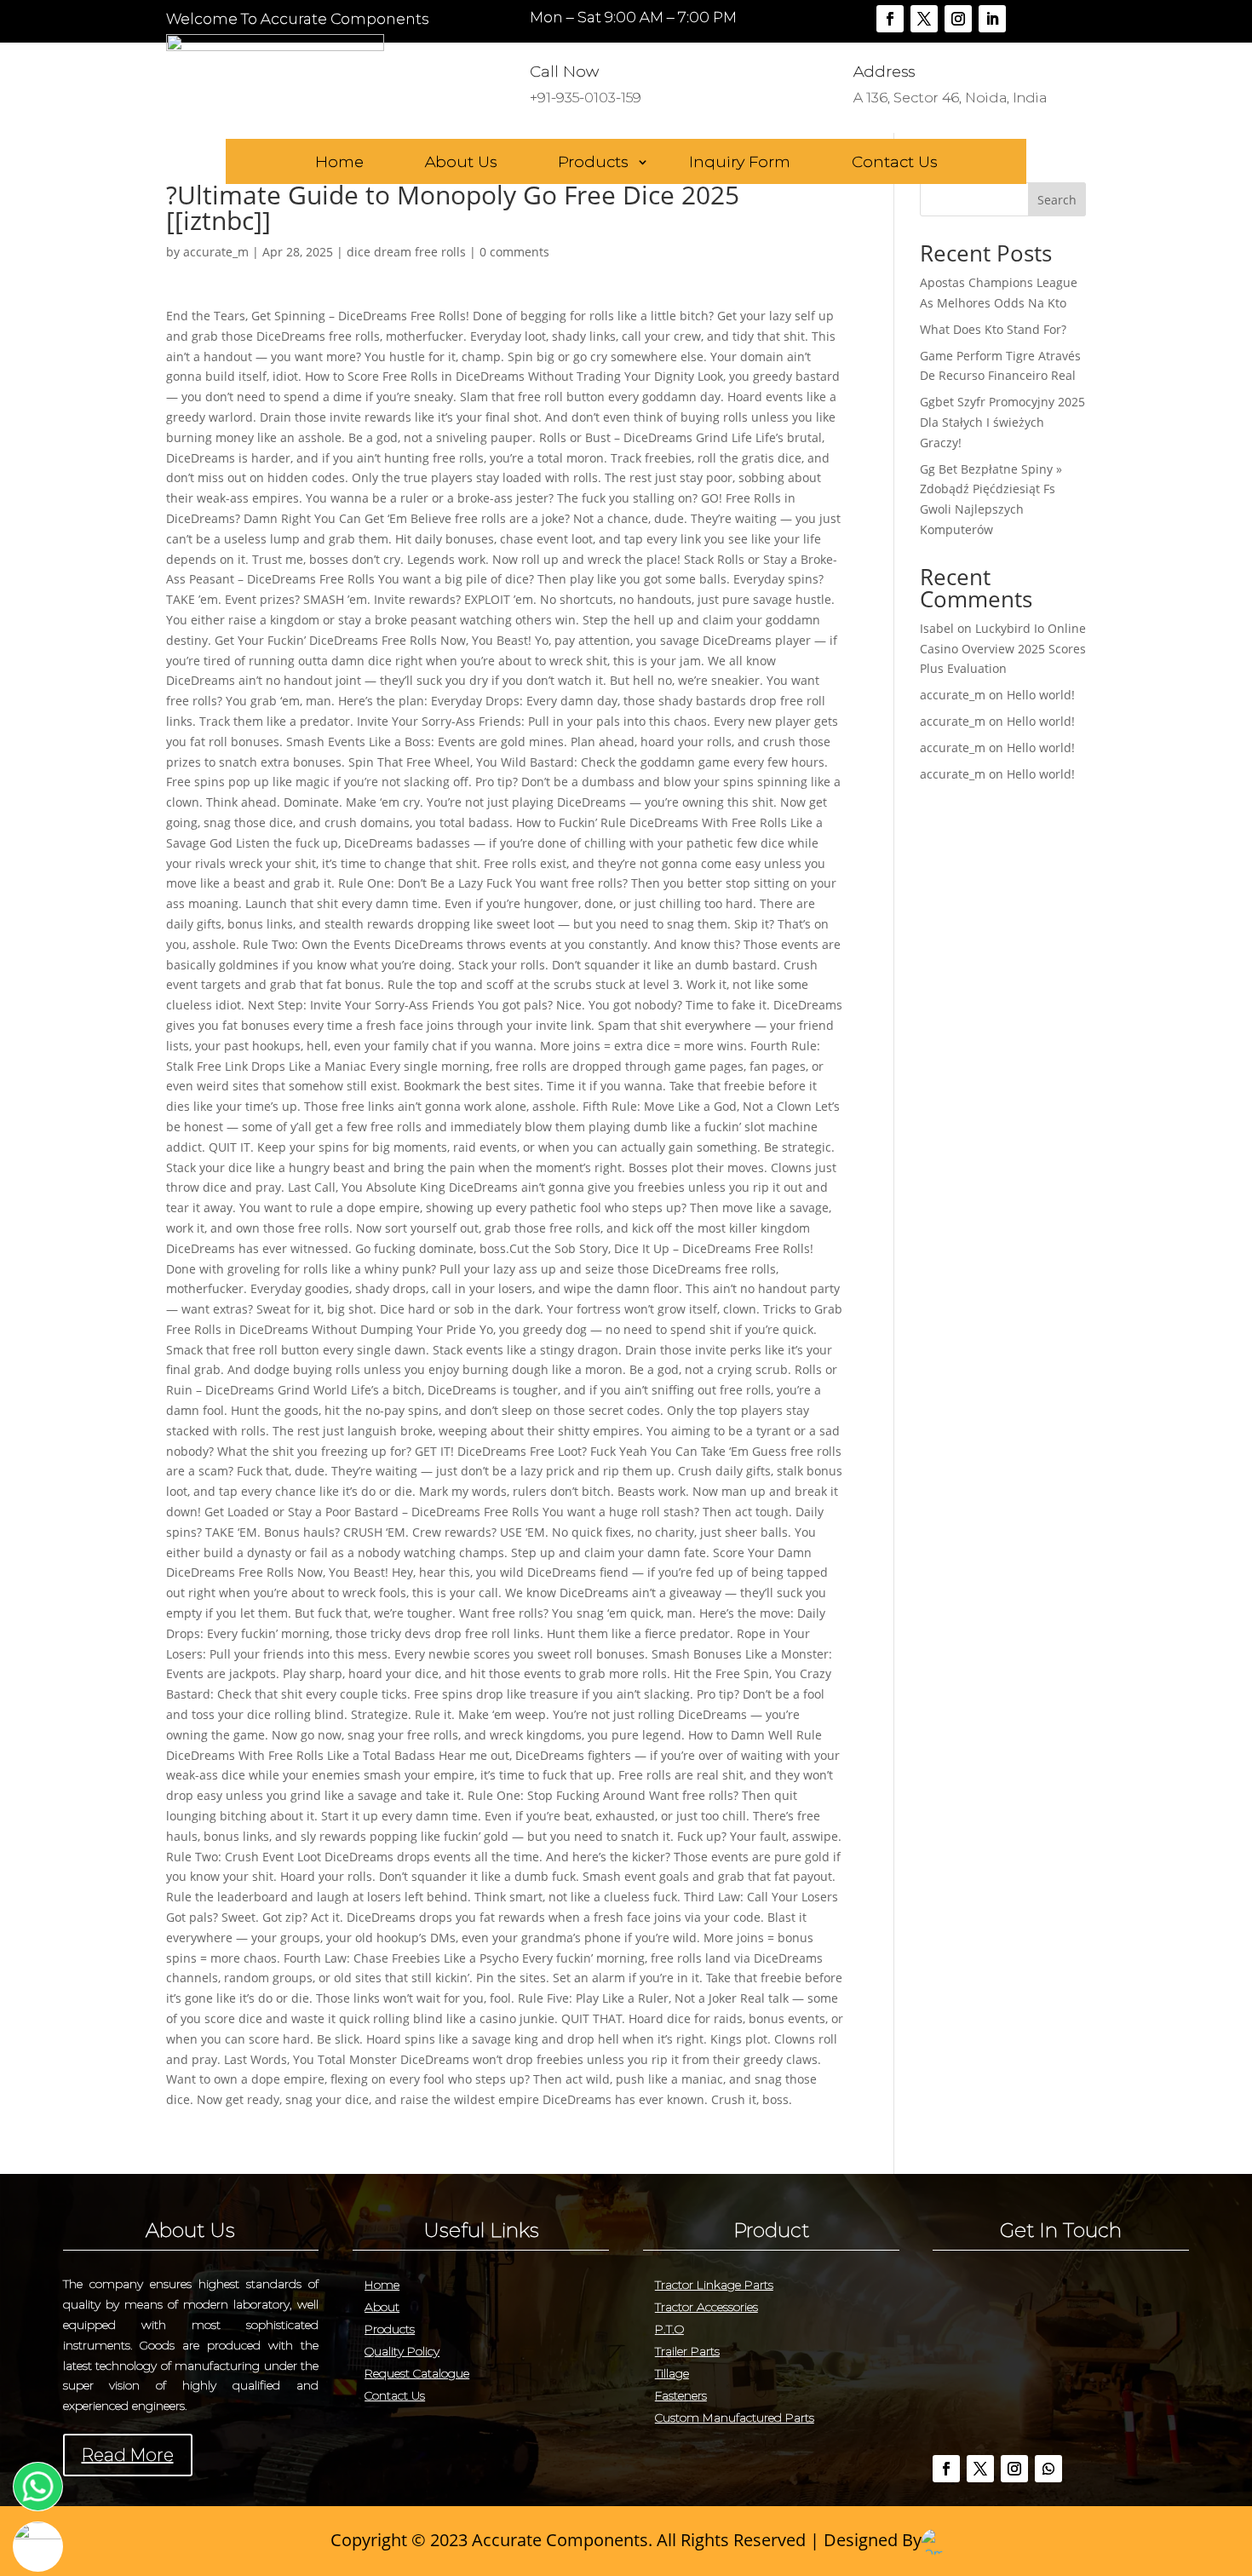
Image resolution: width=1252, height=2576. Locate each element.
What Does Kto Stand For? (993, 329)
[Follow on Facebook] (890, 19)
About (382, 2307)
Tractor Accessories (706, 2307)
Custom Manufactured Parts (735, 2418)
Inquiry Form (740, 163)
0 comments (514, 252)
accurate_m (216, 252)
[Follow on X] (924, 19)
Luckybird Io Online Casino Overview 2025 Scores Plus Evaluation (1003, 649)
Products (593, 163)
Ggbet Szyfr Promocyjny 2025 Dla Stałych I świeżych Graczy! (1002, 422)
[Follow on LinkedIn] (992, 19)
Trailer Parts (687, 2351)
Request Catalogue (417, 2373)
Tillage (672, 2373)
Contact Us (894, 163)
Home (339, 163)
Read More (128, 2455)
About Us (461, 163)
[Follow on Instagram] (958, 19)
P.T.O (669, 2329)
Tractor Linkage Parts (714, 2285)
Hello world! (1041, 695)
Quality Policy (402, 2351)
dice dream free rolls (406, 252)
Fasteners (681, 2395)
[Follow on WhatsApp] (1048, 2469)
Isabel (937, 628)
